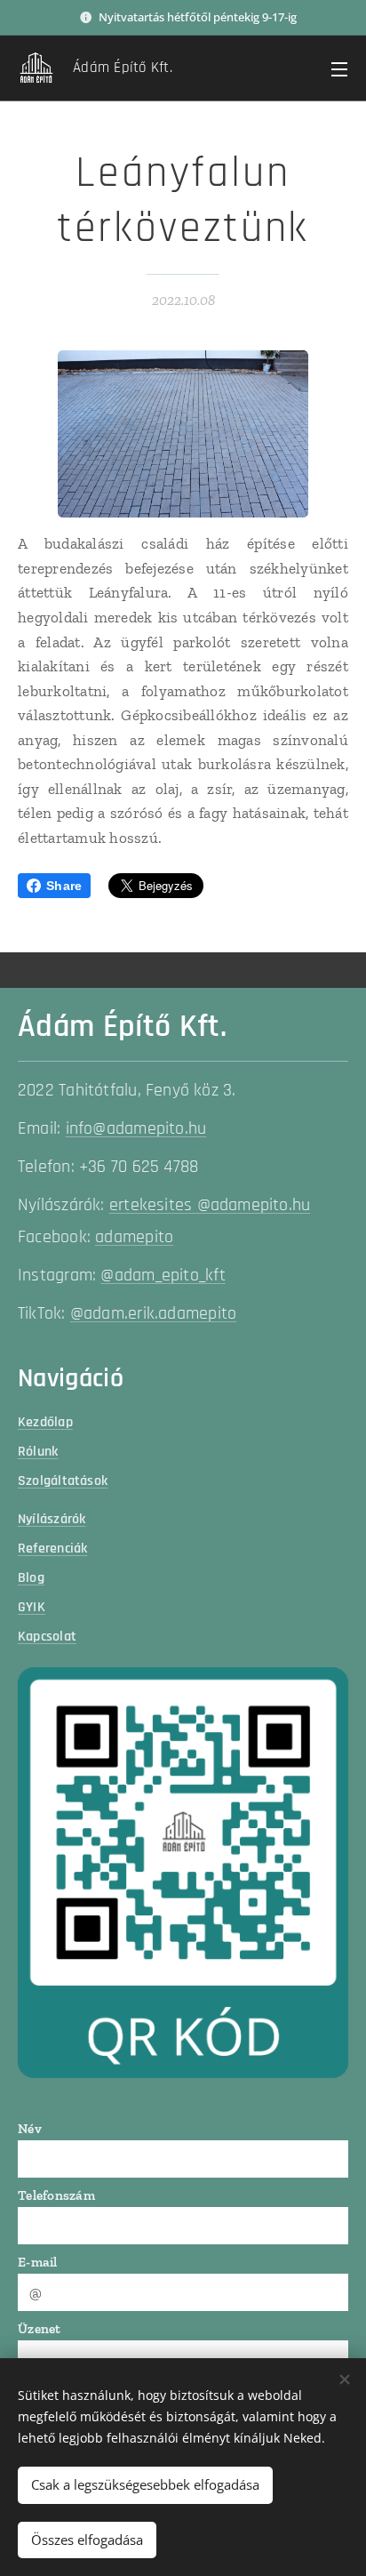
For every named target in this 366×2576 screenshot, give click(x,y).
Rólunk (38, 1451)
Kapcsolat (47, 1636)
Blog (31, 1577)
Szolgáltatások (63, 1481)
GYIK (32, 1607)
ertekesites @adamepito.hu (210, 1205)
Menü (339, 68)
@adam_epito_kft (163, 1276)
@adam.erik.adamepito (153, 1314)
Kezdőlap (45, 1422)
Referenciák (52, 1548)
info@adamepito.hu (136, 1129)
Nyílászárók (52, 1519)
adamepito (134, 1237)
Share (64, 886)
